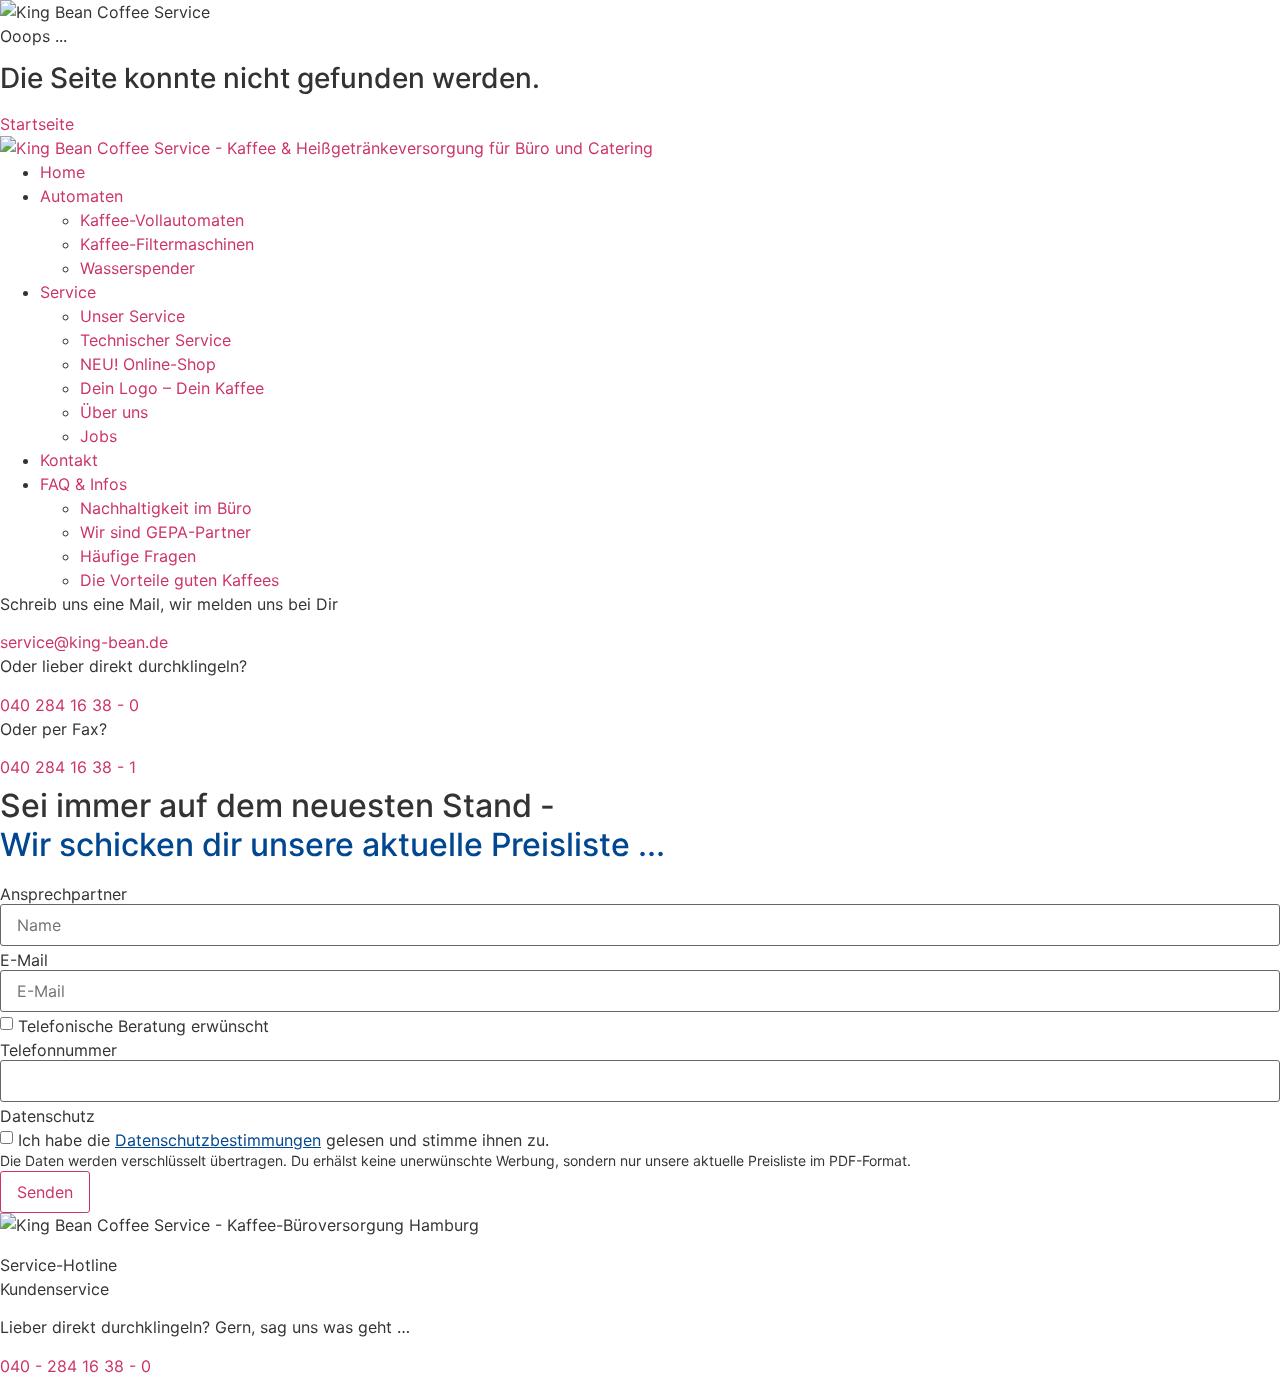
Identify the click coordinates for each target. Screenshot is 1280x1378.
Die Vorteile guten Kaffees (179, 580)
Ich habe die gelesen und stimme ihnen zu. (283, 1140)
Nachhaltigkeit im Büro (166, 508)
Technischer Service (155, 340)
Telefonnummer (58, 1050)
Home (62, 172)
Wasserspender (137, 268)
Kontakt (69, 460)
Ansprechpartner (63, 894)
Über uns (114, 412)
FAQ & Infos (83, 484)
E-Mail (24, 960)
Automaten (81, 196)
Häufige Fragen (138, 556)
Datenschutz (47, 1116)
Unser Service (132, 316)
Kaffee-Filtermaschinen (167, 244)
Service (68, 292)
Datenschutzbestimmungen (218, 1140)
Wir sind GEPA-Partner (165, 532)
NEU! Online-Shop (148, 364)
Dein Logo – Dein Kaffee (172, 388)
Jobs (98, 436)
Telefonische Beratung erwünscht (143, 1026)
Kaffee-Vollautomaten (162, 220)
